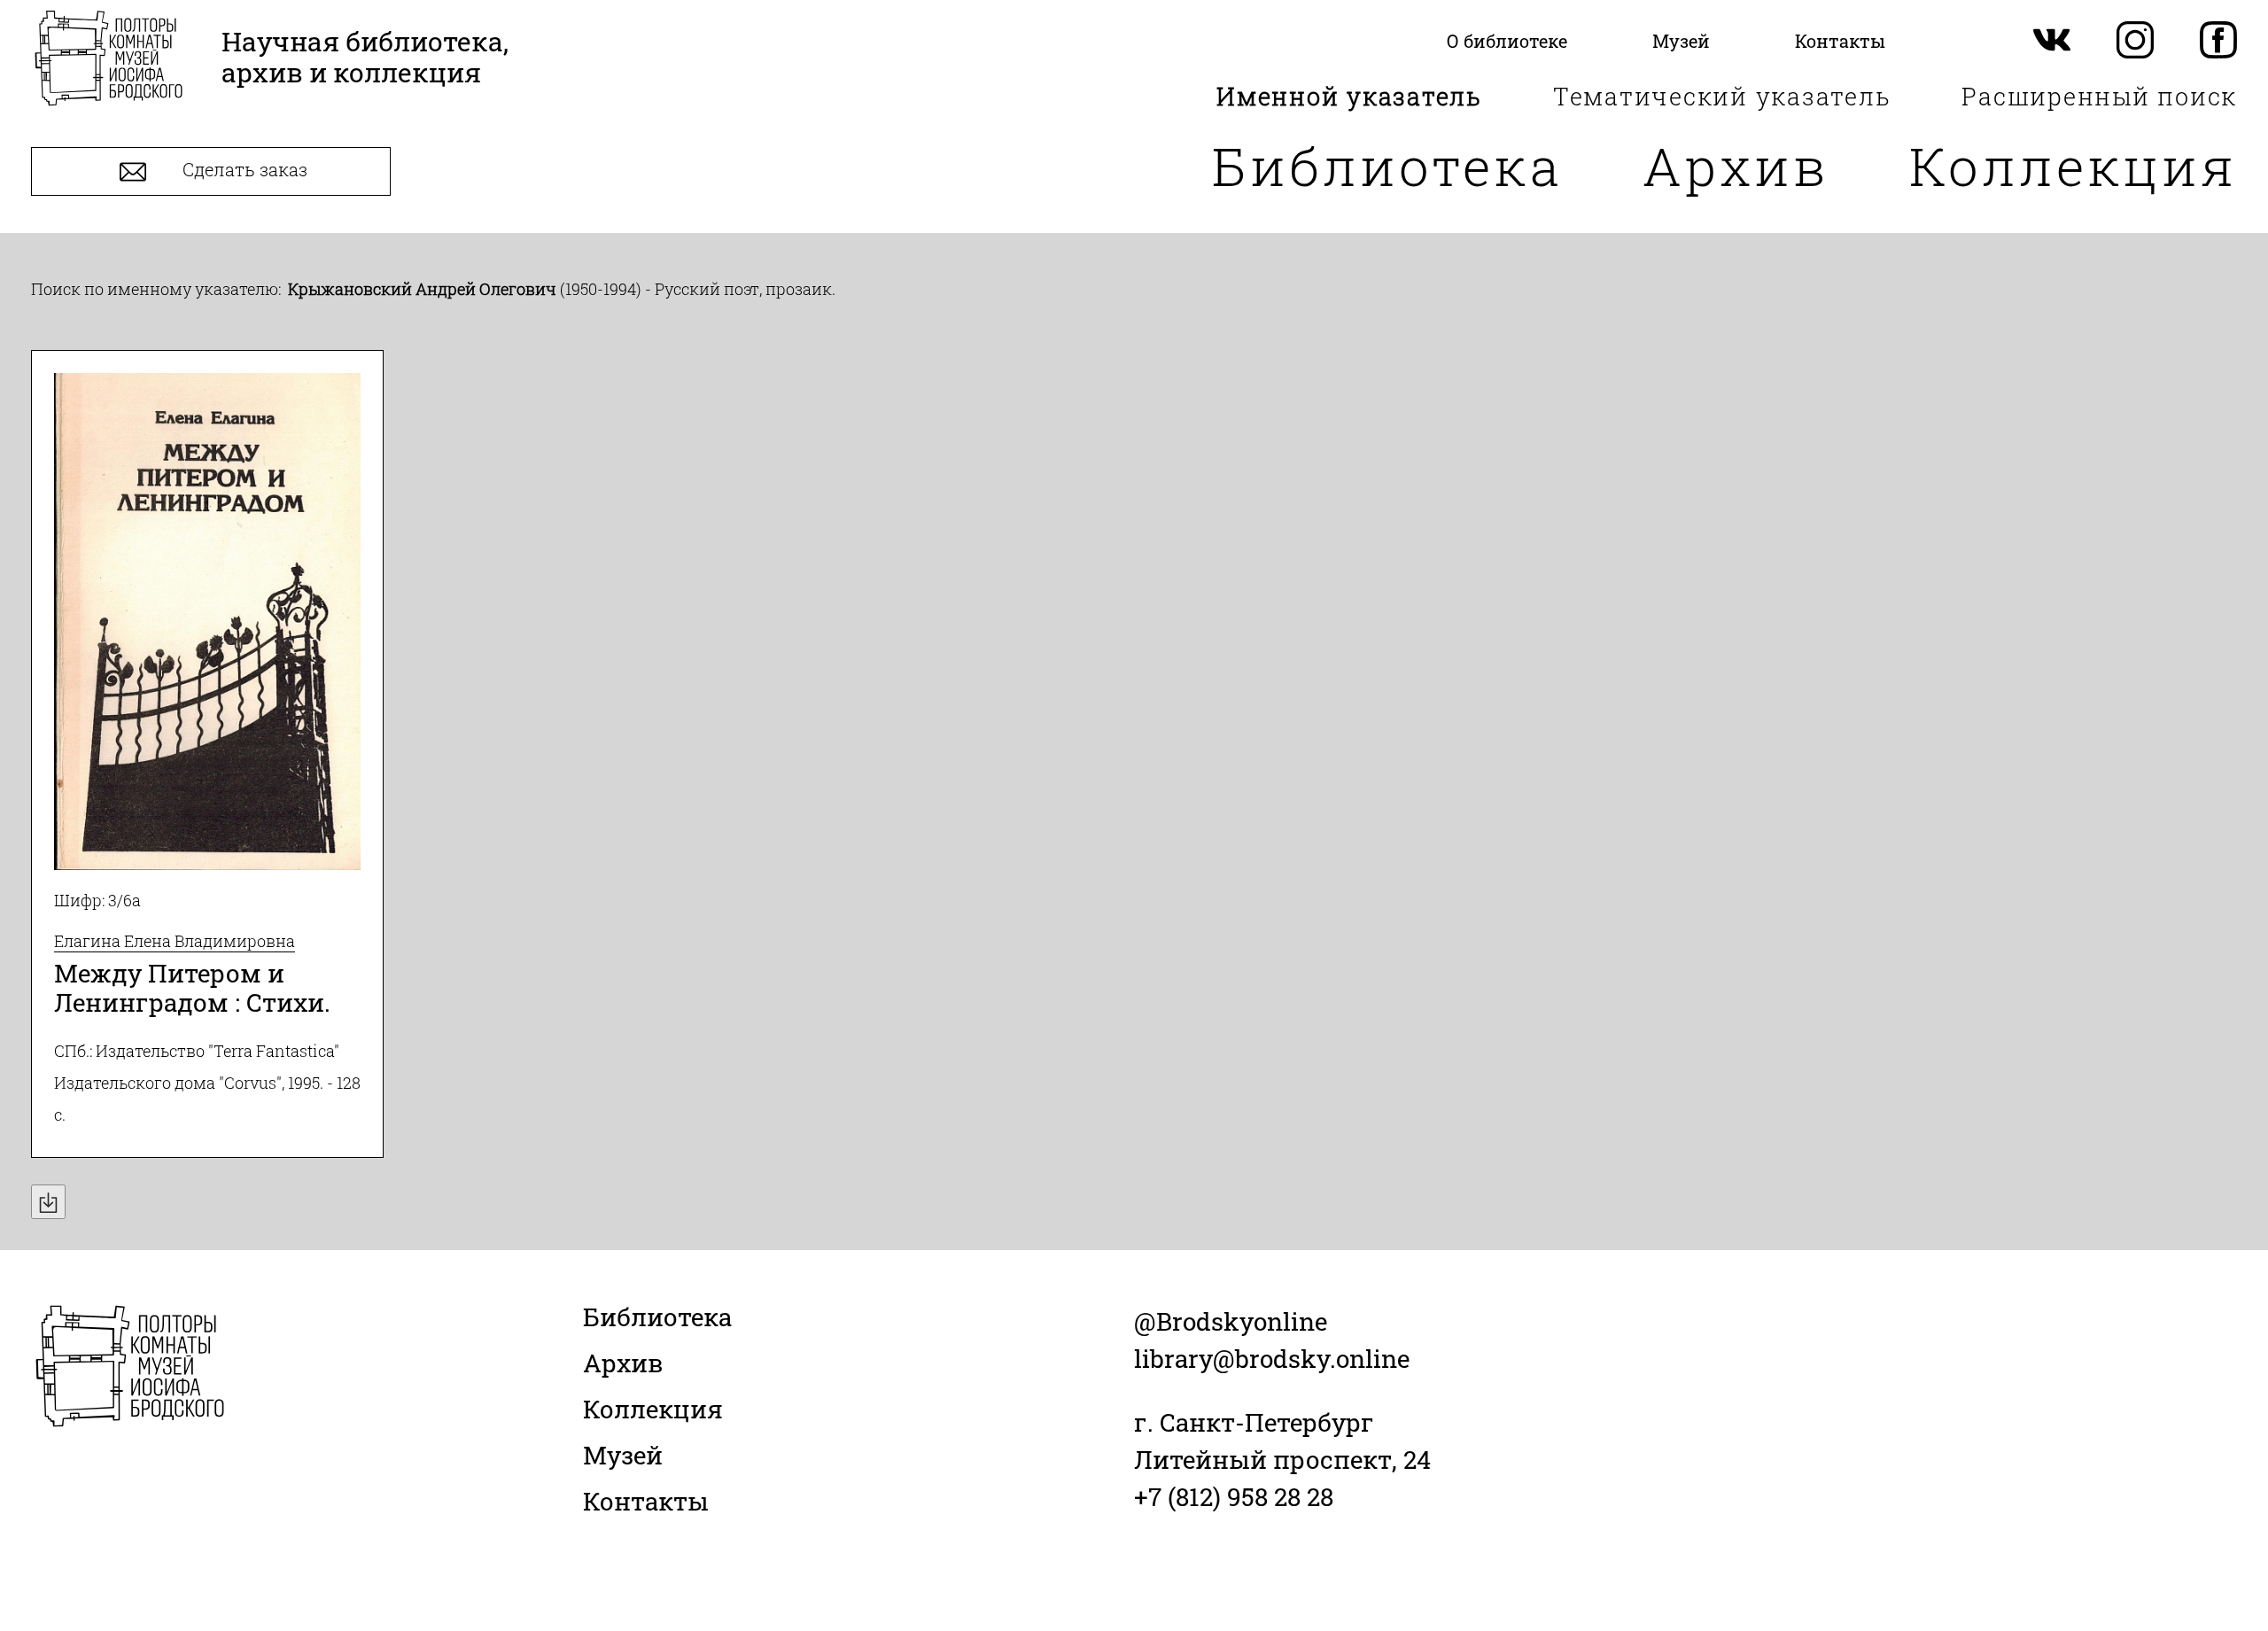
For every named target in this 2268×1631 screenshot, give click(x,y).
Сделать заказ (243, 170)
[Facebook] (2218, 41)
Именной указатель (1349, 96)
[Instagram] (2135, 41)
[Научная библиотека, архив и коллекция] (109, 60)
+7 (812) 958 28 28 (1234, 1497)
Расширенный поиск (2099, 96)
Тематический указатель (1722, 96)
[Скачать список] (48, 1202)
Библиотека (1387, 165)
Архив (1736, 165)
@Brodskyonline (1231, 1321)
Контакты (646, 1501)
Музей (623, 1455)
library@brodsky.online (1272, 1359)
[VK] (2052, 41)
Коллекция (2073, 165)
